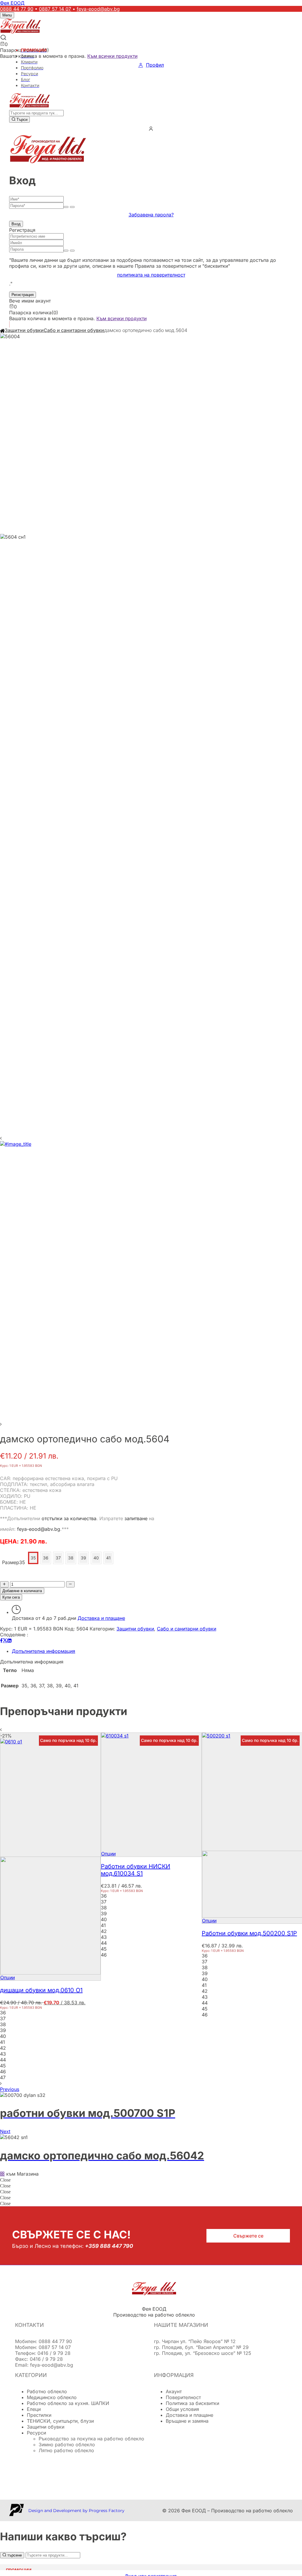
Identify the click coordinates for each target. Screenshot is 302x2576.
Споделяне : (14, 1635)
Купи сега (11, 1597)
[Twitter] (5, 1640)
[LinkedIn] (9, 1640)
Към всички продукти (112, 56)
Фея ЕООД (12, 3)
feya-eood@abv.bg (98, 9)
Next (5, 2131)
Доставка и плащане (101, 1618)
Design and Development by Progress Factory (76, 2511)
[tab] (157, 1651)
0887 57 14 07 (55, 9)
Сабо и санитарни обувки (74, 330)
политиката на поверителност (151, 275)
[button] (151, 307)
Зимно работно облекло (67, 2445)
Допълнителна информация (44, 1651)
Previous (10, 2089)
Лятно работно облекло (66, 2450)
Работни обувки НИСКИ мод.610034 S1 (136, 1870)
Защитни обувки (24, 330)
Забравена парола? (151, 215)
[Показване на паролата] (66, 207)
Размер (11, 1562)
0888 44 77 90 (17, 9)
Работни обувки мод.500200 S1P (249, 1933)
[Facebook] (1, 1640)
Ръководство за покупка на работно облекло (91, 2439)
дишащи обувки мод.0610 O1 (41, 1990)
